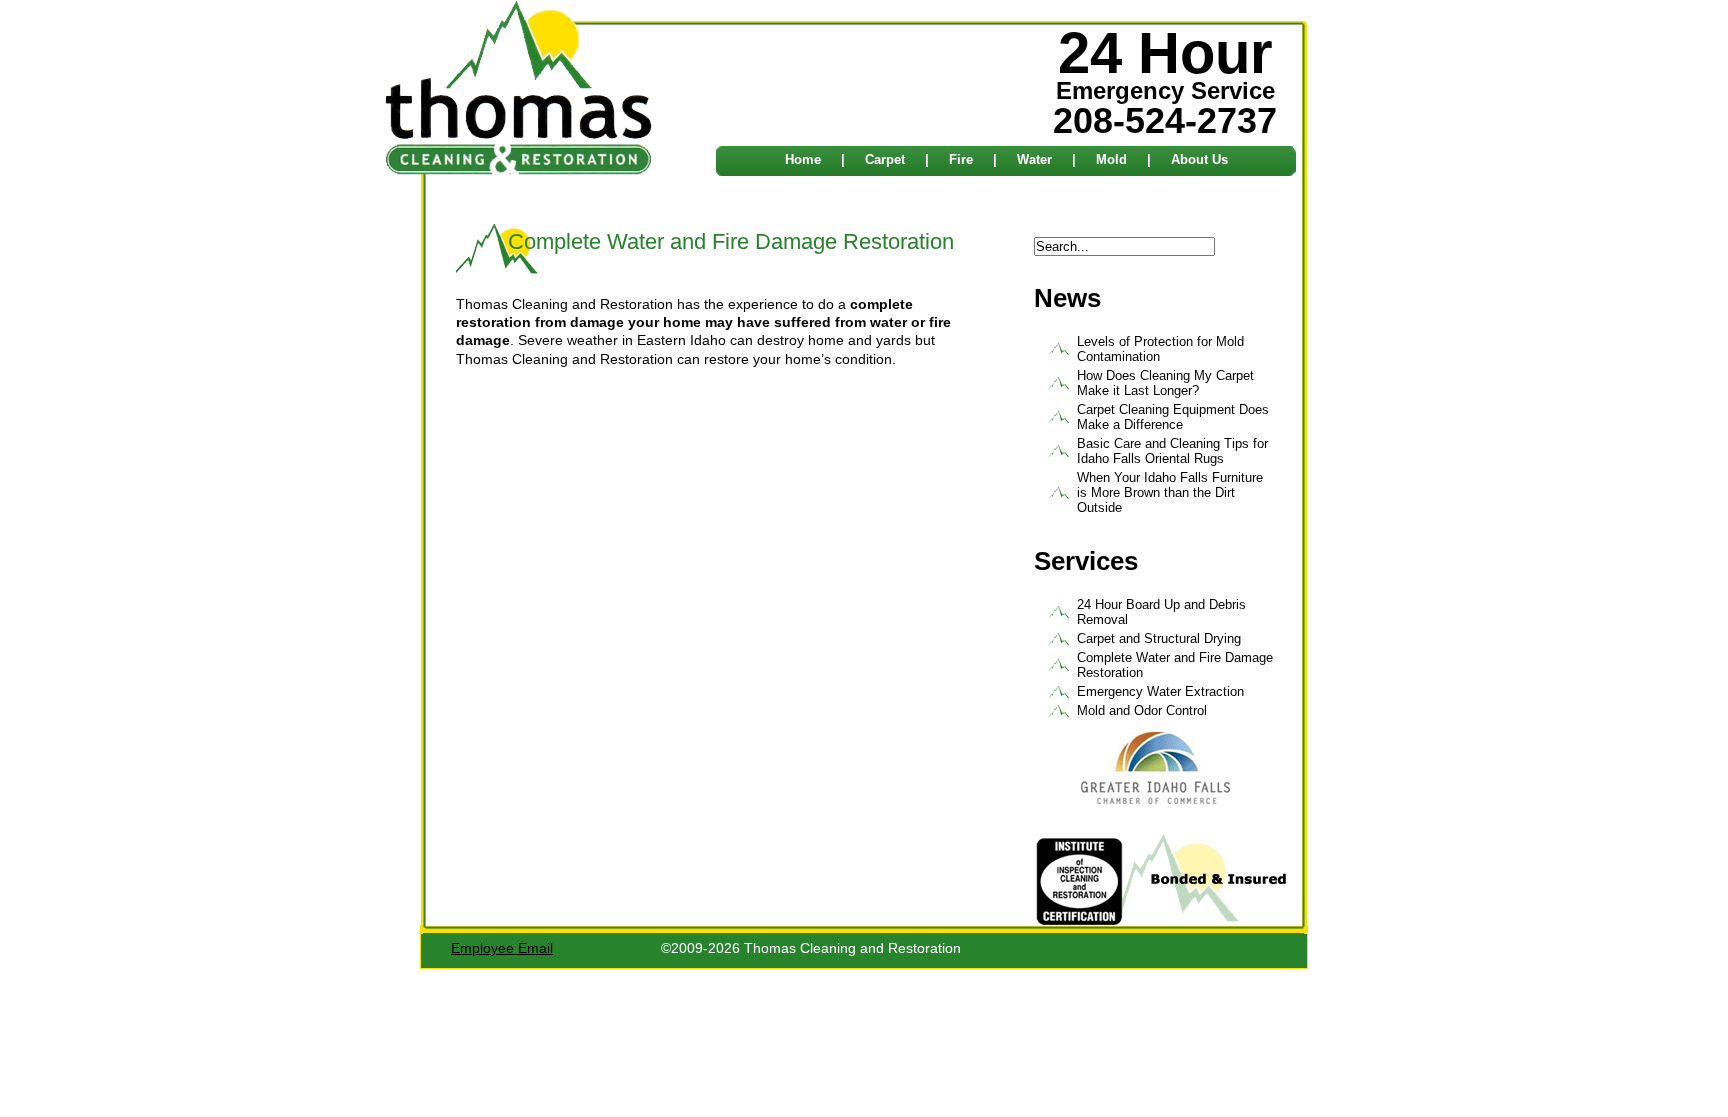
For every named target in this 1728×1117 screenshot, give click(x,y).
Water (1034, 159)
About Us (1199, 159)
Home (803, 159)
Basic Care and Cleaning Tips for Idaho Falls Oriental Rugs (1172, 451)
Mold (1111, 159)
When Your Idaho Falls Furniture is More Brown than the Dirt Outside (1170, 492)
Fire (961, 159)
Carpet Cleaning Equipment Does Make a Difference (1173, 417)
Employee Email (502, 948)
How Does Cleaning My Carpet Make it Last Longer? (1165, 383)
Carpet (885, 159)
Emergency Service (1165, 83)
